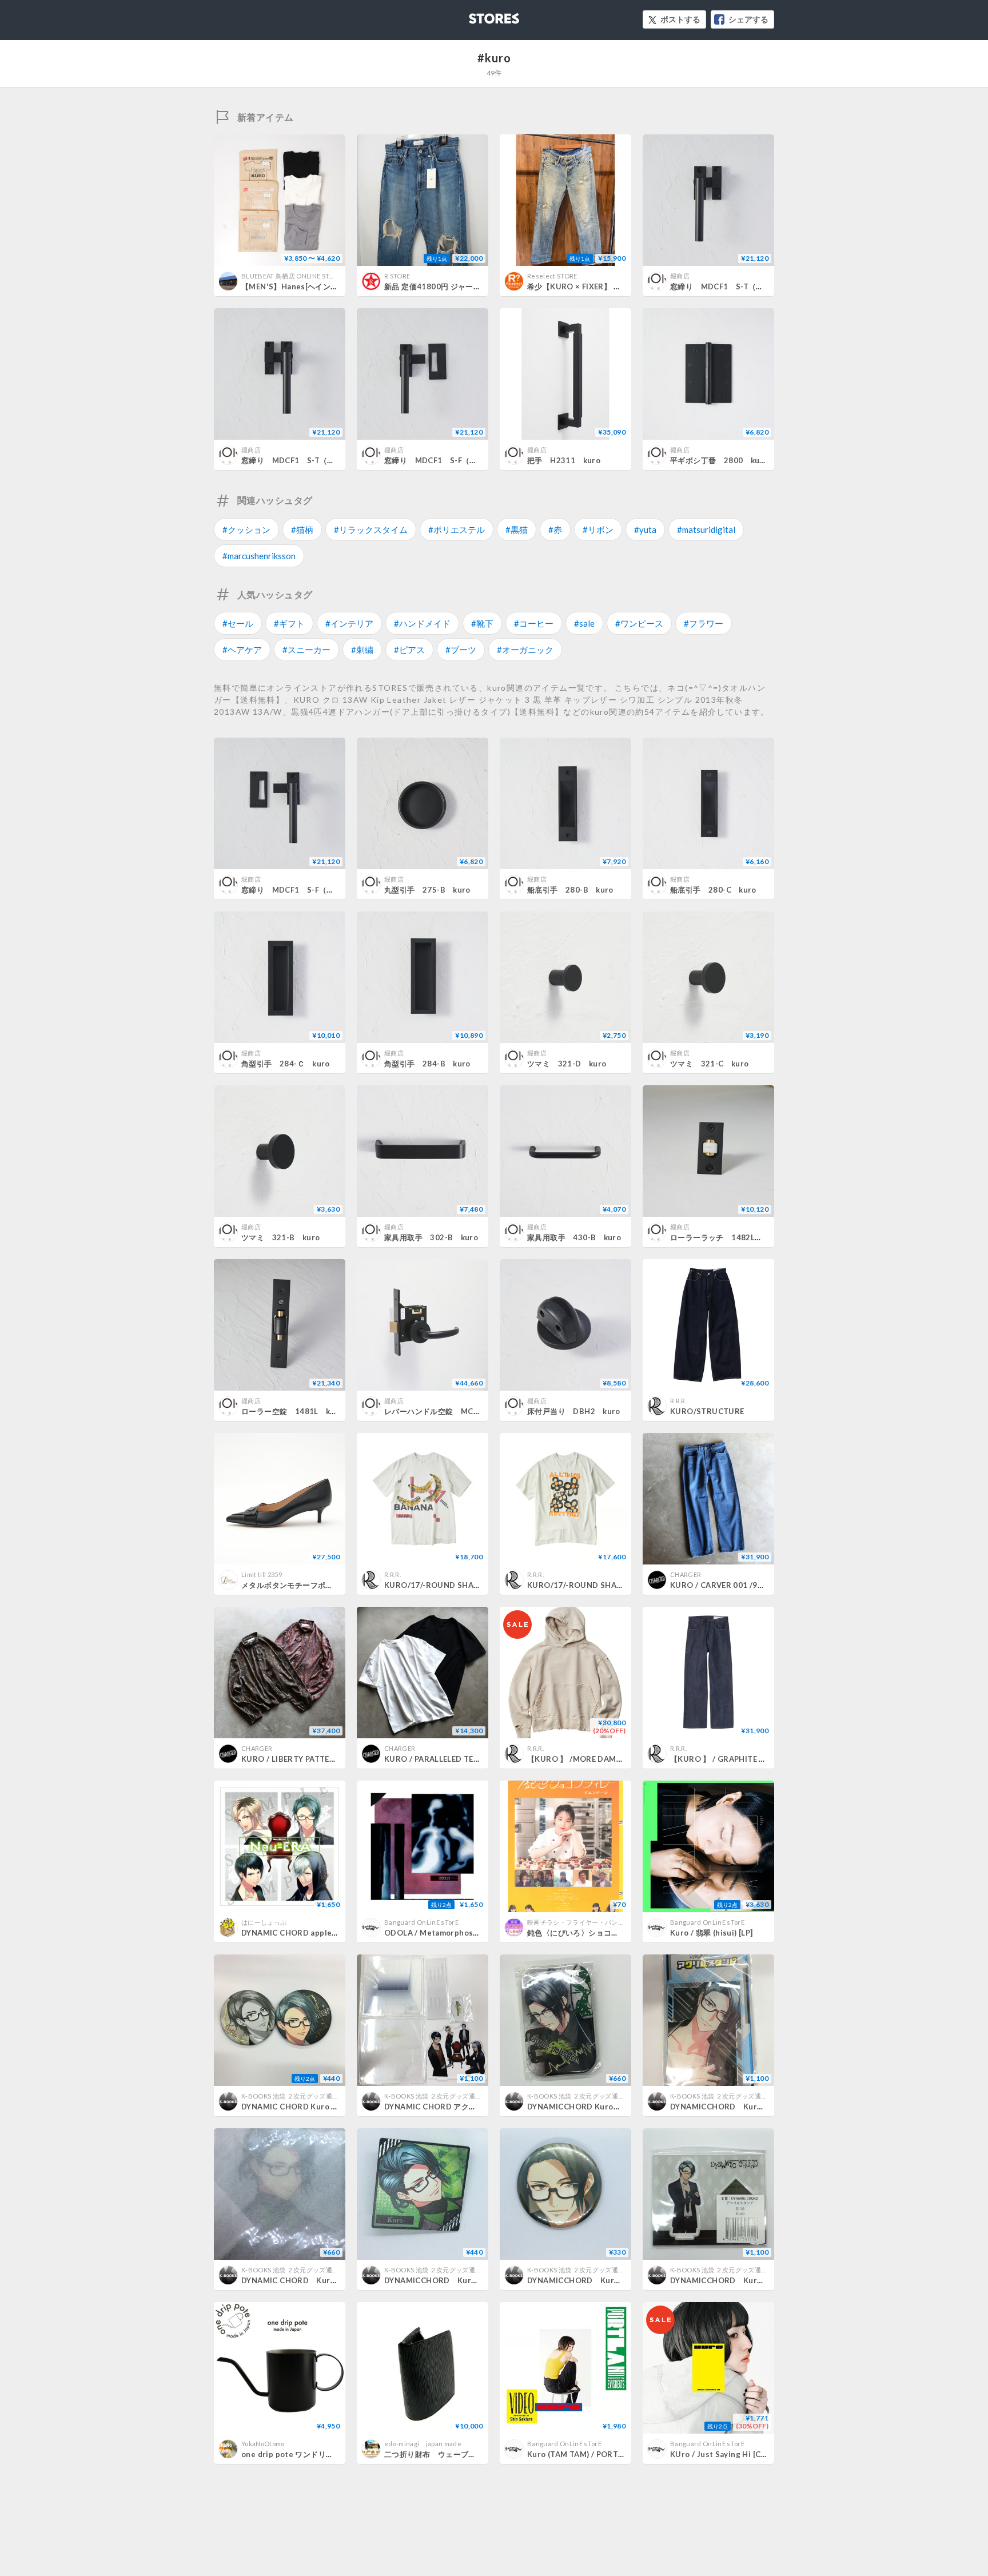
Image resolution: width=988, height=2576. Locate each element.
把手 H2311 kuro (564, 460)
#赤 (555, 529)
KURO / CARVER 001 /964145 (726, 1585)
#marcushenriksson (259, 556)
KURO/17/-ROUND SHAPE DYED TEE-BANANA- (472, 1585)
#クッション (246, 529)
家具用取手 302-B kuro (431, 1237)
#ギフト (289, 623)
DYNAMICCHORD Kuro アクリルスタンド (750, 2107)
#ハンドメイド (422, 623)
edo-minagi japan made (423, 2444)
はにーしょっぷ (264, 1922)
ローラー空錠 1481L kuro (292, 1411)
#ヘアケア (242, 650)
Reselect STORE (552, 276)
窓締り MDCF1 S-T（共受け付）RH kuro (319, 460)
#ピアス (409, 650)
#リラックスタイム (371, 529)
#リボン (598, 529)
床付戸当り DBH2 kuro (574, 1411)
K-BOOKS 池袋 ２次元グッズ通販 (290, 2096)
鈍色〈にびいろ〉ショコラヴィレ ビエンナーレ (611, 1933)
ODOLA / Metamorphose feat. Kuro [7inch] (465, 1933)
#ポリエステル (457, 529)
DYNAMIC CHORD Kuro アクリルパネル (319, 2280)
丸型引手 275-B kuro (427, 890)
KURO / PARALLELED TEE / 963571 (449, 1759)
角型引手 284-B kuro (427, 1064)
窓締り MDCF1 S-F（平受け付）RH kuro (321, 890)
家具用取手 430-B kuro (574, 1237)
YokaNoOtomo (263, 2444)
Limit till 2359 (262, 1574)
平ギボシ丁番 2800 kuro (719, 460)
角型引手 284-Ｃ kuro (286, 1064)
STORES (475, 15)
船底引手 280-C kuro (713, 890)
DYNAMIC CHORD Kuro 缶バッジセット (313, 2107)
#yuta (645, 529)
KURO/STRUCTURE (707, 1411)
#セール (238, 623)
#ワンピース (639, 623)
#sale (584, 623)
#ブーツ (461, 650)
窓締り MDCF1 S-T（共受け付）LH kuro (747, 286)
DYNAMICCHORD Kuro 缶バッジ (589, 2107)
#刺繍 (362, 650)
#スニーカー (306, 650)
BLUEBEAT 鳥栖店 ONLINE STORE (292, 276)
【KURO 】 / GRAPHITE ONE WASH (736, 1759)
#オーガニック (525, 650)
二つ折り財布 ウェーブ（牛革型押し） (453, 2454)
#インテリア (349, 623)
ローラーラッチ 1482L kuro (725, 1237)
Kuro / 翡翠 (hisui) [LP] (712, 1933)
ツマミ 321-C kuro (709, 1064)
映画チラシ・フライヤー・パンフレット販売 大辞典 (602, 1922)
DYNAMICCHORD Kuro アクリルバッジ (461, 2280)
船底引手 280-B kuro (570, 890)
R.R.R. (678, 1401)
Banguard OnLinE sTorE (421, 1922)
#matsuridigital (706, 529)
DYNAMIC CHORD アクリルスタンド (450, 2107)
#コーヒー (534, 623)
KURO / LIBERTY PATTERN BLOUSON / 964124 (329, 1759)
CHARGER (686, 1574)
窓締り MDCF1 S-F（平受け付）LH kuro (464, 460)
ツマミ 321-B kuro (280, 1237)
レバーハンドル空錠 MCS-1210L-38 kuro (463, 1411)
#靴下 (482, 623)
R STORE (397, 276)
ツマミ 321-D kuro (567, 1064)
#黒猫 (517, 529)
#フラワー (704, 623)
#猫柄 (302, 529)
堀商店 (680, 276)
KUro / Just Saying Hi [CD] (720, 2454)
